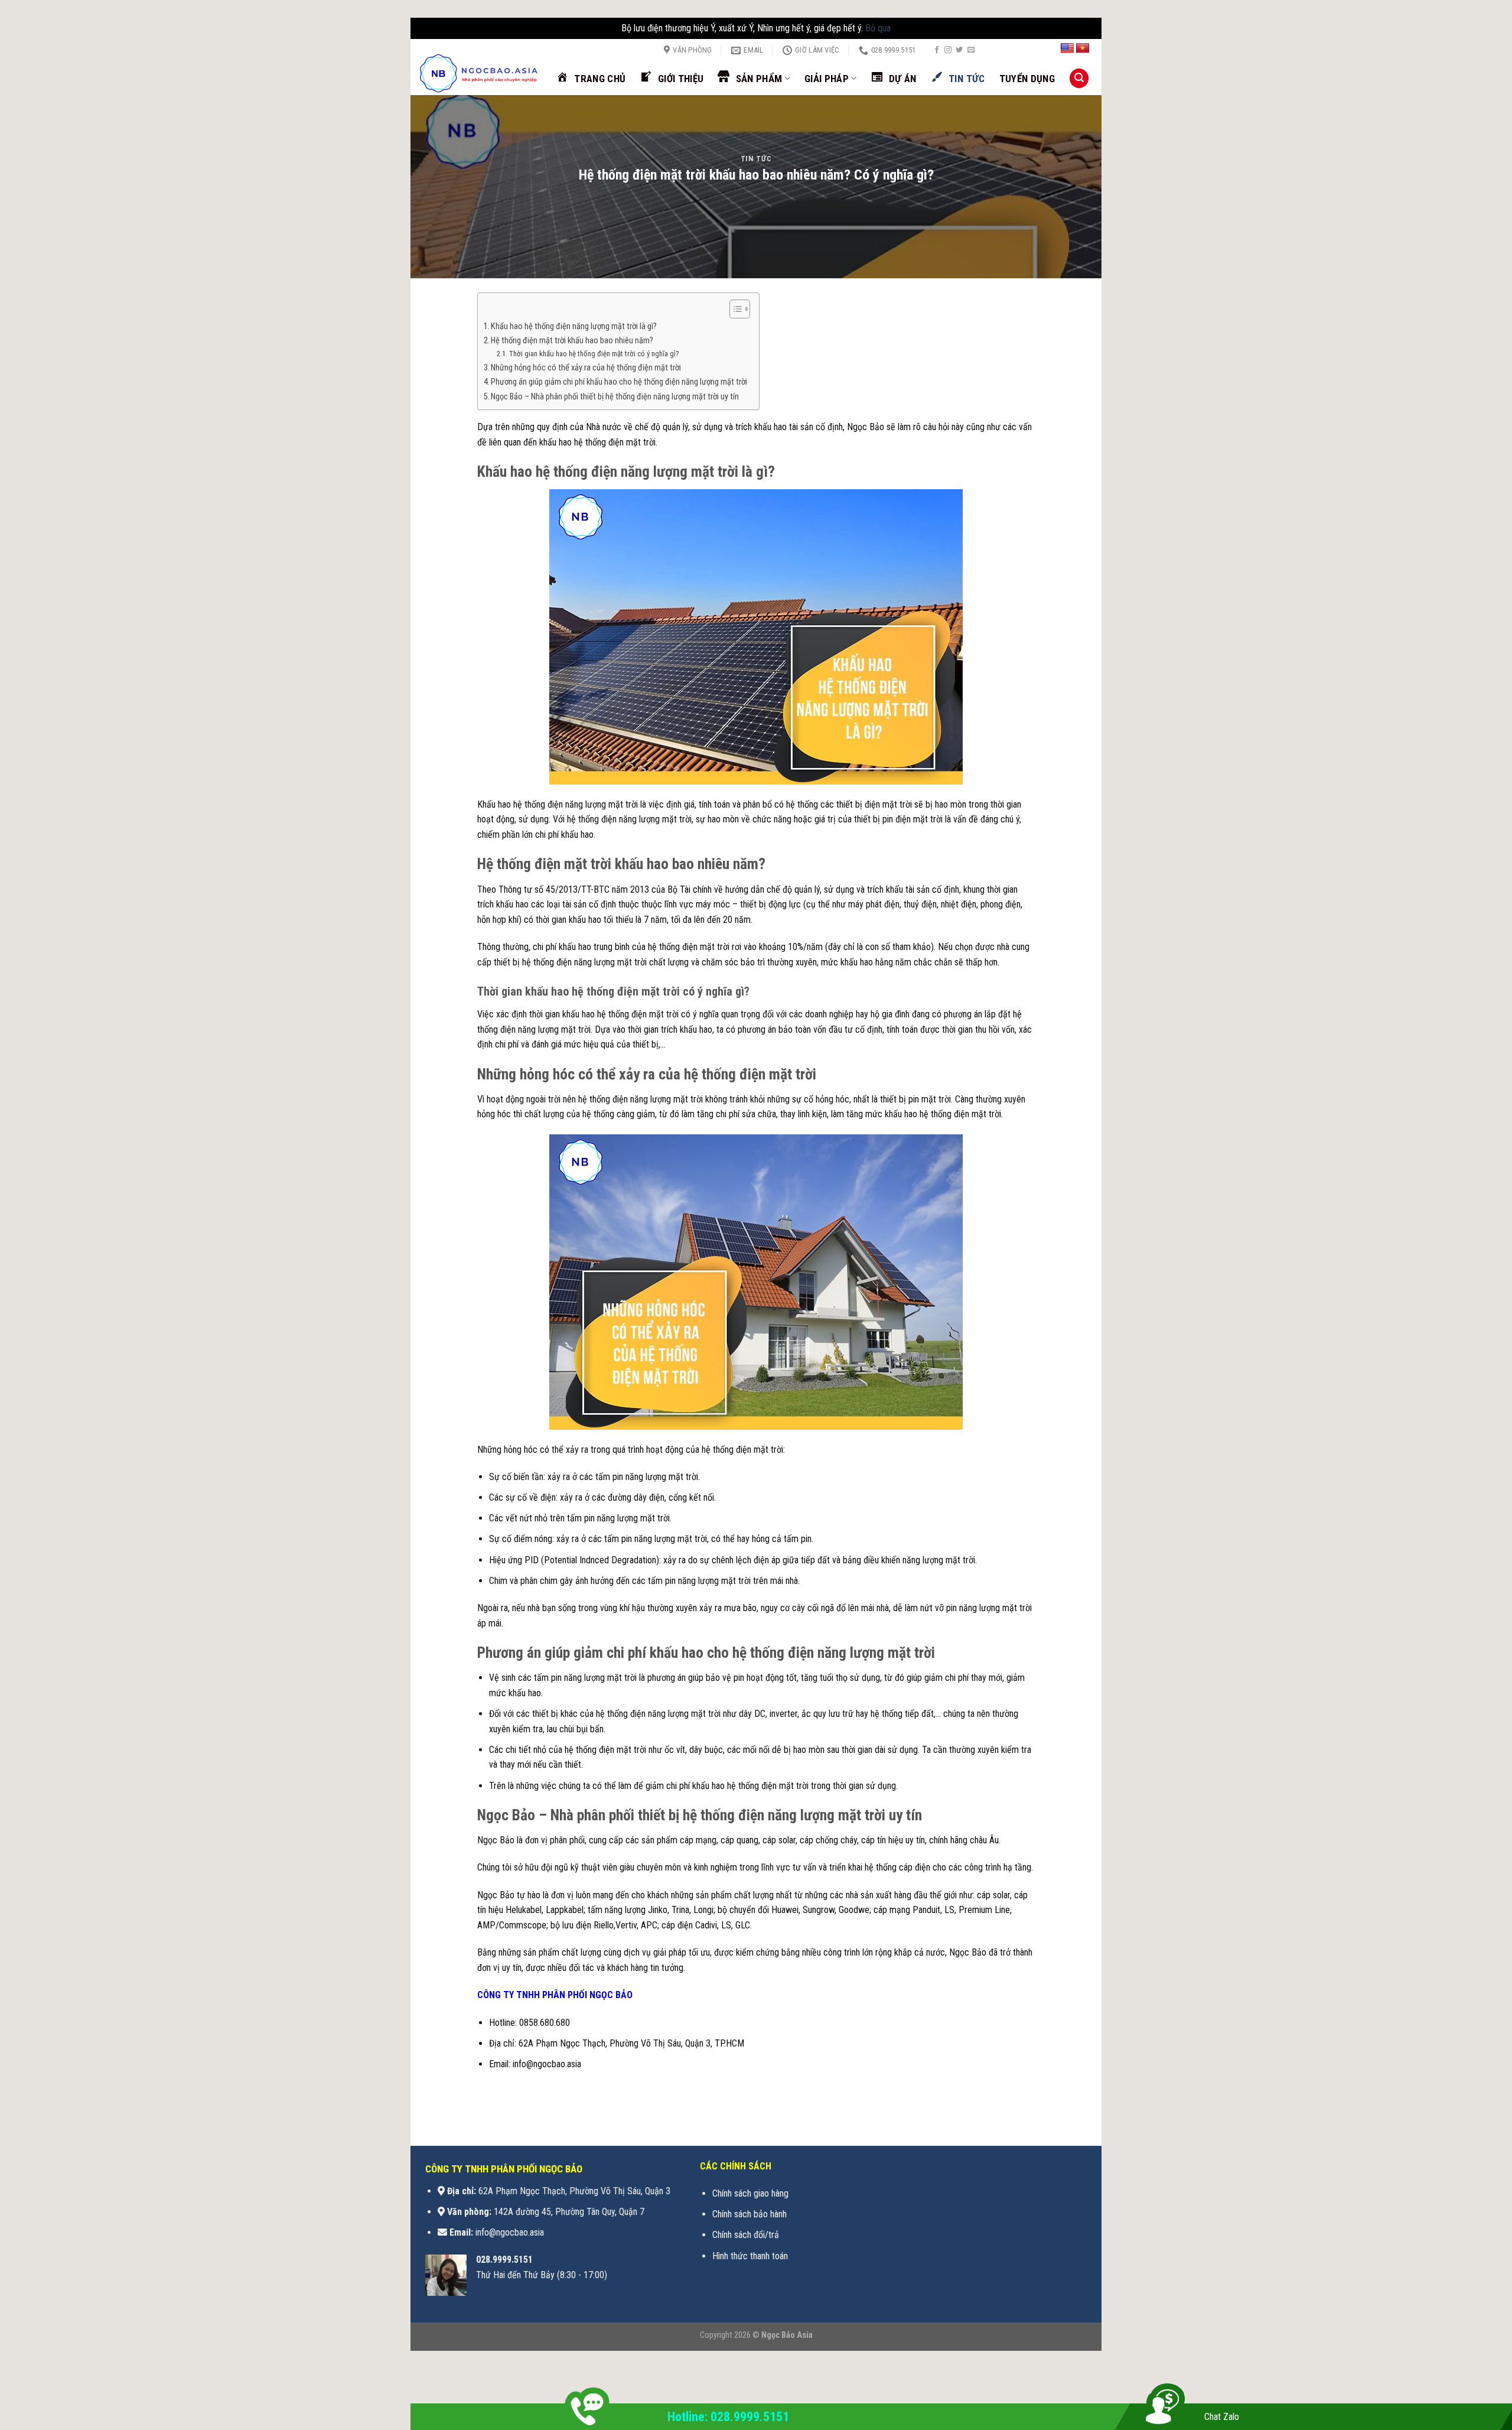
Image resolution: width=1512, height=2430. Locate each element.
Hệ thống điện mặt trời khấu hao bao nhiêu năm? (572, 341)
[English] (1067, 48)
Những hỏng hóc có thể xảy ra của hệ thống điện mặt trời (586, 368)
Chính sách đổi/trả (746, 2235)
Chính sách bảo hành (750, 2214)
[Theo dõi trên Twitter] (959, 50)
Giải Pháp (827, 79)
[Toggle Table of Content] (734, 309)
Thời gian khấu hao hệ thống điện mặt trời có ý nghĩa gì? (594, 354)
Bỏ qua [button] (878, 28)
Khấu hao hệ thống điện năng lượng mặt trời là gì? (574, 326)
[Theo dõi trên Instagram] (948, 50)
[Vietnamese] (1083, 48)
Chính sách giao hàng (750, 2193)
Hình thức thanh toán (750, 2256)
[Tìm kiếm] (1079, 78)
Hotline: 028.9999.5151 (728, 2417)
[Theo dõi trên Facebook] (937, 50)
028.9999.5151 (504, 2260)
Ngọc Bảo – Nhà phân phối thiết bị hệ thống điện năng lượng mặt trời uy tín (616, 397)
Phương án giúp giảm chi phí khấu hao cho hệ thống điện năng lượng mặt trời (619, 382)
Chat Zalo (1222, 2417)
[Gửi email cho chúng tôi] (971, 50)
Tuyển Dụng (1027, 79)
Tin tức (756, 159)
